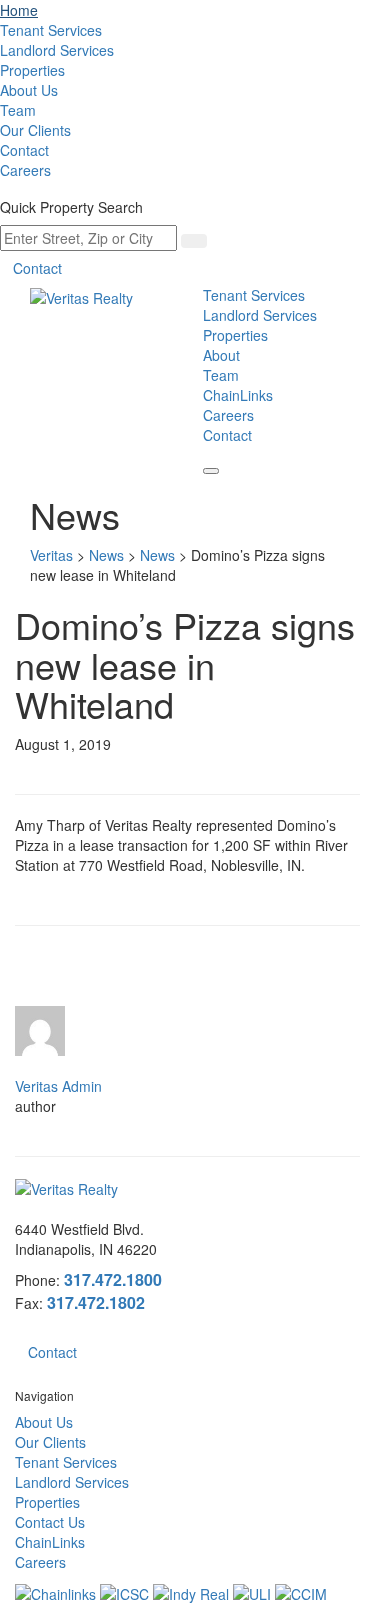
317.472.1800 (113, 1279)
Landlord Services (57, 50)
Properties (32, 70)
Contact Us (50, 1522)
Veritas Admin (58, 1086)
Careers (25, 170)
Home (19, 10)
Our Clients (35, 130)
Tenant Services (51, 30)
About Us (29, 90)
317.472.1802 (96, 1302)
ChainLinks (238, 395)
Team (18, 110)
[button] (211, 471)
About (221, 355)
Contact (24, 150)
